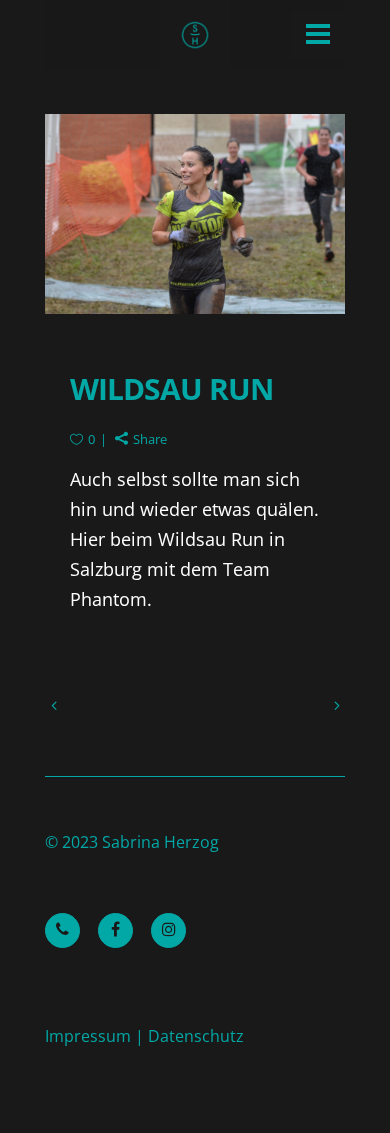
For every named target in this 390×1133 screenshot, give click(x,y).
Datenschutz (196, 1036)
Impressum (88, 1036)
